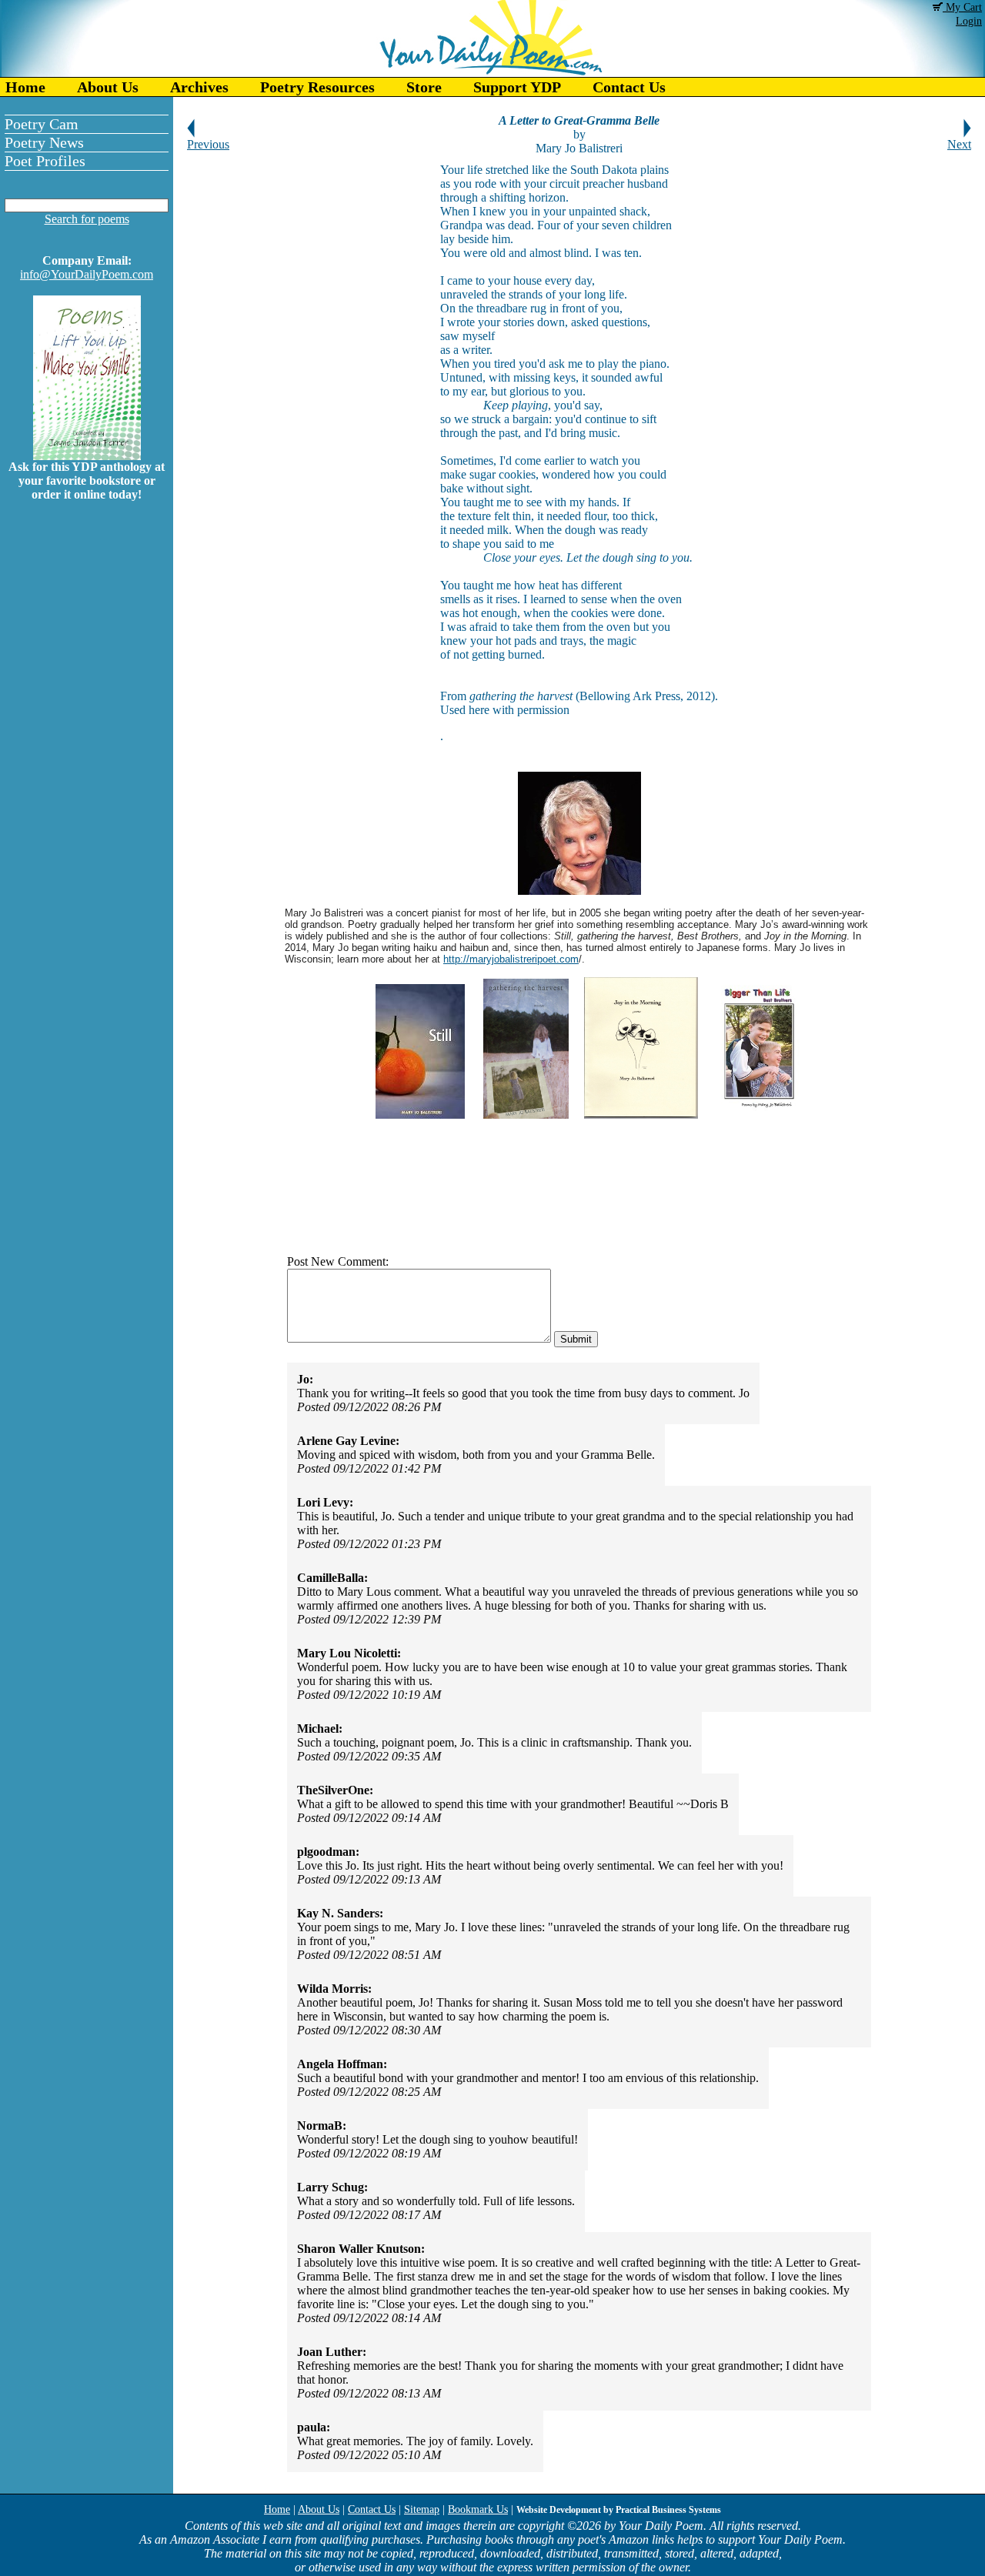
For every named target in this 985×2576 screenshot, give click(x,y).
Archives (199, 87)
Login (969, 21)
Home (25, 87)
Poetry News (44, 142)
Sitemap (422, 2509)
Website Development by (619, 2510)
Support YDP (517, 87)
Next (959, 144)
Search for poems (87, 219)
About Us (108, 87)
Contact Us (629, 87)
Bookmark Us (478, 2509)
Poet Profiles (45, 161)
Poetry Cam (42, 124)
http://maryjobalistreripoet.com (511, 959)
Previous (208, 144)
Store (424, 87)
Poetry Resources (317, 87)
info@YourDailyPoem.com (87, 274)
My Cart (962, 7)
